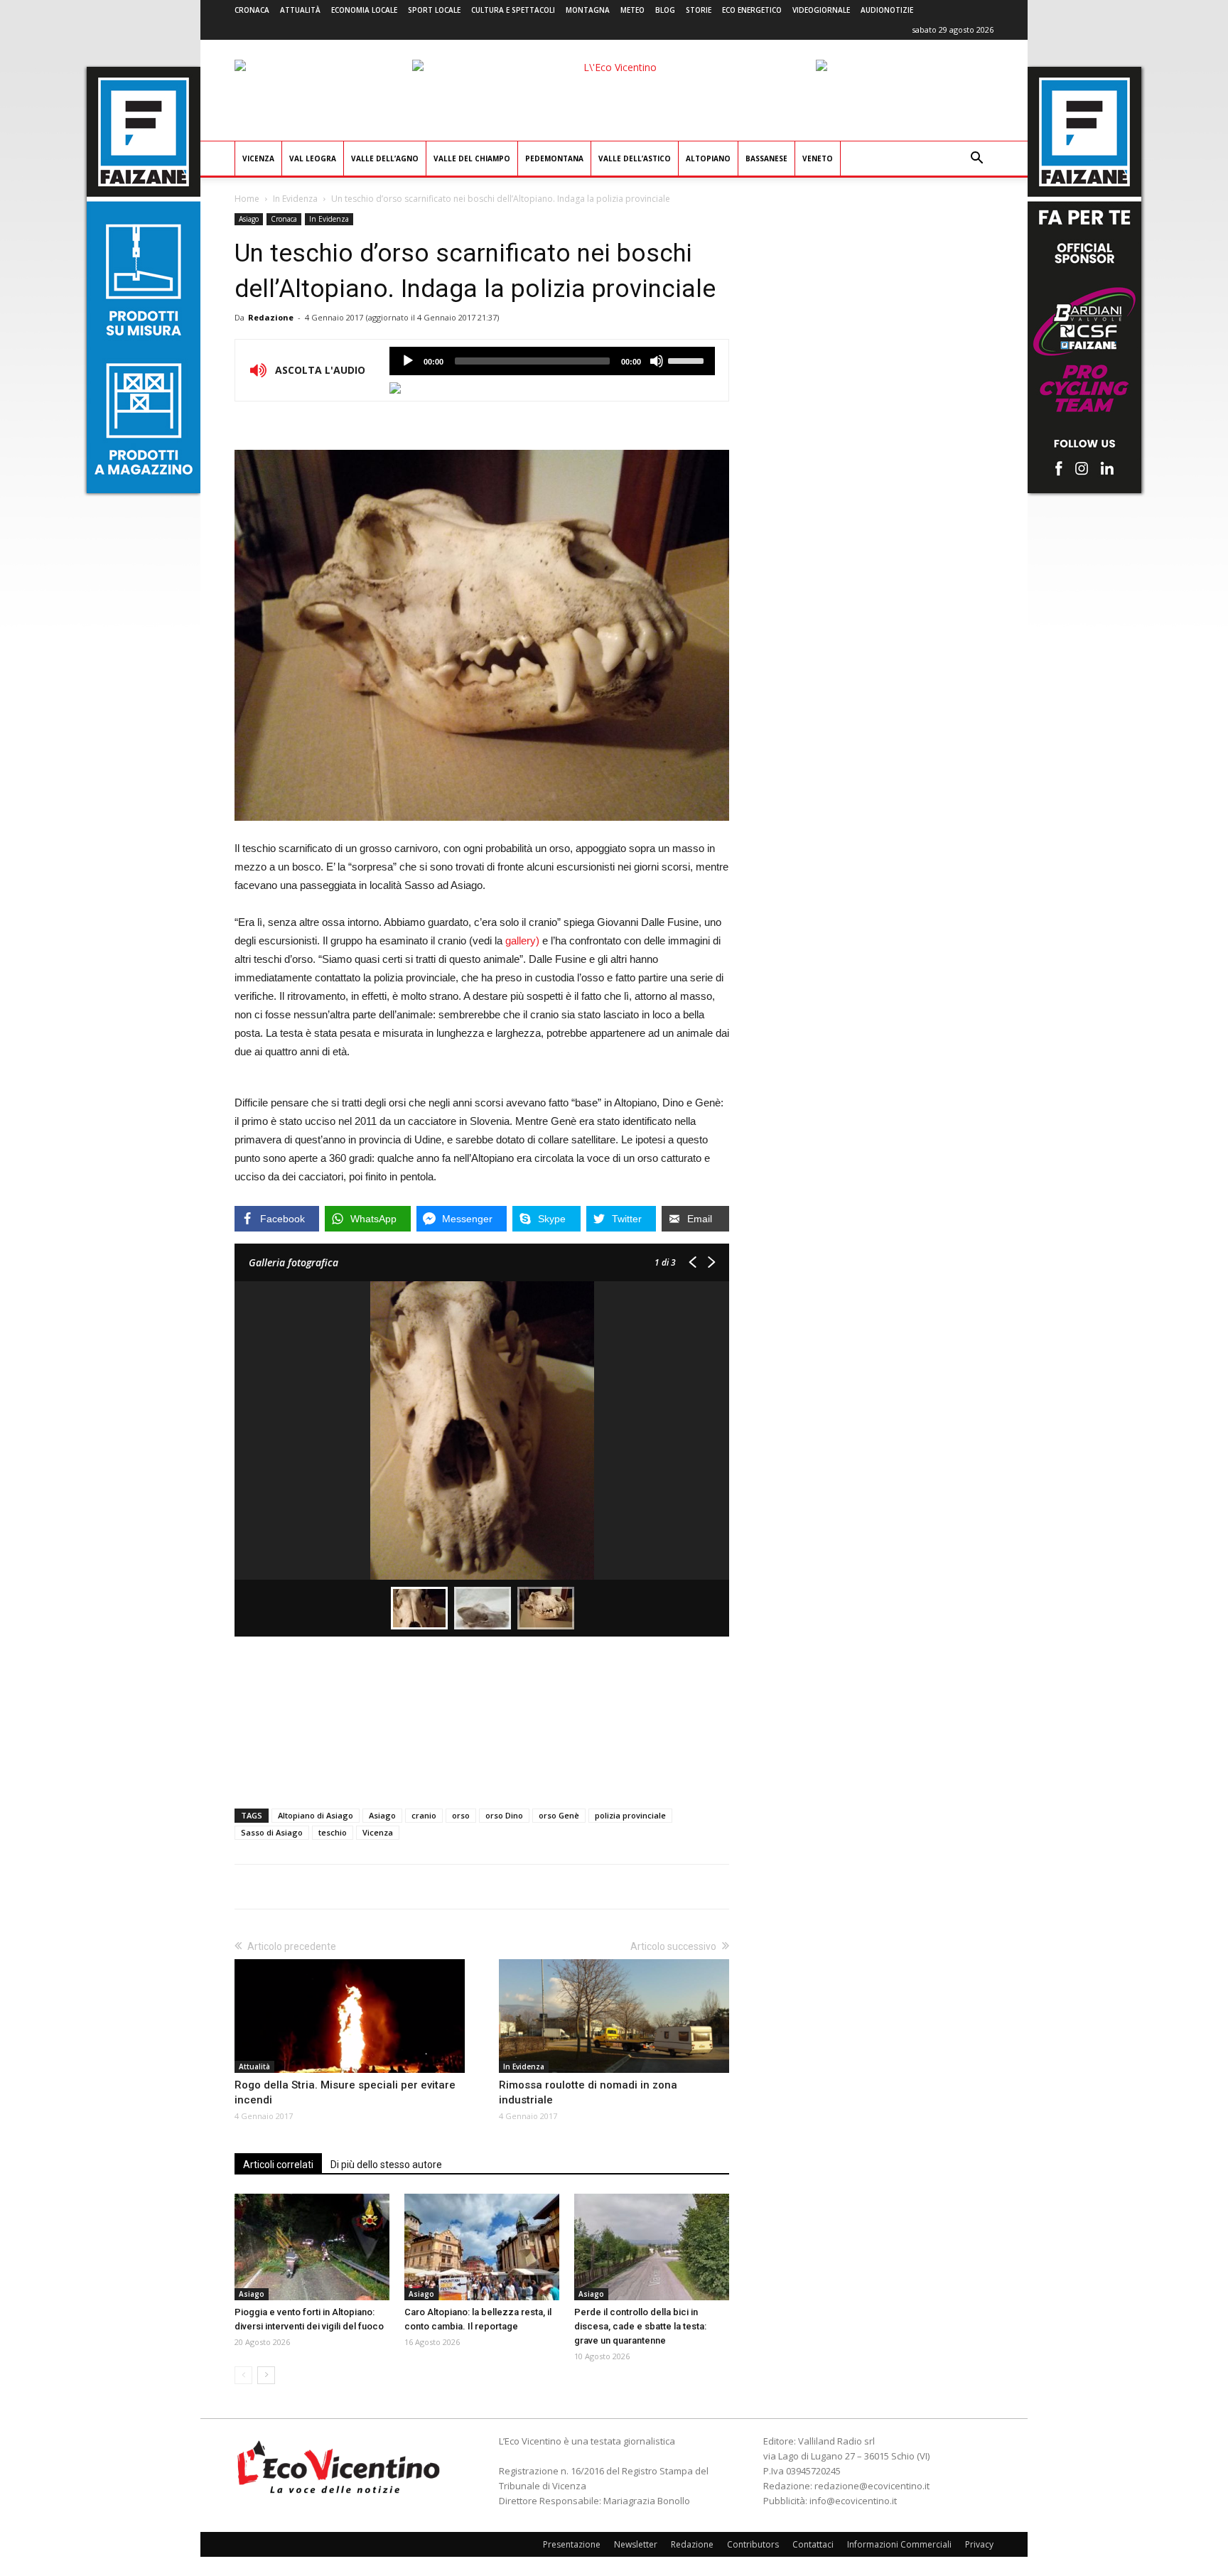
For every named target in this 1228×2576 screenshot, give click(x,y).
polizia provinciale (630, 1815)
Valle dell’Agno (385, 158)
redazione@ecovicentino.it (872, 2486)
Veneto (818, 158)
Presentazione (572, 2544)
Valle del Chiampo (472, 158)
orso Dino (504, 1815)
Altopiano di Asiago (316, 1815)
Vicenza (258, 158)
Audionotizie (887, 10)
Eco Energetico (752, 10)
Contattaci (813, 2544)
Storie (699, 10)
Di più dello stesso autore (386, 2165)
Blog (665, 10)
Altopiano (708, 158)
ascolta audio (408, 361)
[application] (552, 361)
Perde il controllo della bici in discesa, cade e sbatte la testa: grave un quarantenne (640, 2326)
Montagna (588, 10)
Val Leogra (313, 158)
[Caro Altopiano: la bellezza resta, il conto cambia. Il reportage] (482, 2247)
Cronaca (252, 10)
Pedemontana (554, 158)
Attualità (300, 10)
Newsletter (636, 2544)
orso (461, 1815)
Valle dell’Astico (635, 158)
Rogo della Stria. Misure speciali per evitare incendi (345, 2092)
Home (247, 199)
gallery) (521, 941)
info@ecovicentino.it (853, 2501)
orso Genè (559, 1815)
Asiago (249, 219)
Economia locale (364, 10)
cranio (424, 1815)
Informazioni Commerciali (899, 2544)
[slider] (688, 360)
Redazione (271, 317)
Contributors (753, 2544)
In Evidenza (295, 199)
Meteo (632, 10)
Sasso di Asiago (272, 1832)
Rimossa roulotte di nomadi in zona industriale (588, 2092)
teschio (333, 1832)
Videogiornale (821, 10)
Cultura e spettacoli (513, 10)
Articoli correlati (278, 2165)
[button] (976, 160)
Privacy (979, 2544)
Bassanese (766, 158)
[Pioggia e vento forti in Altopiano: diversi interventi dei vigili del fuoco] (312, 2247)
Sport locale (434, 10)
